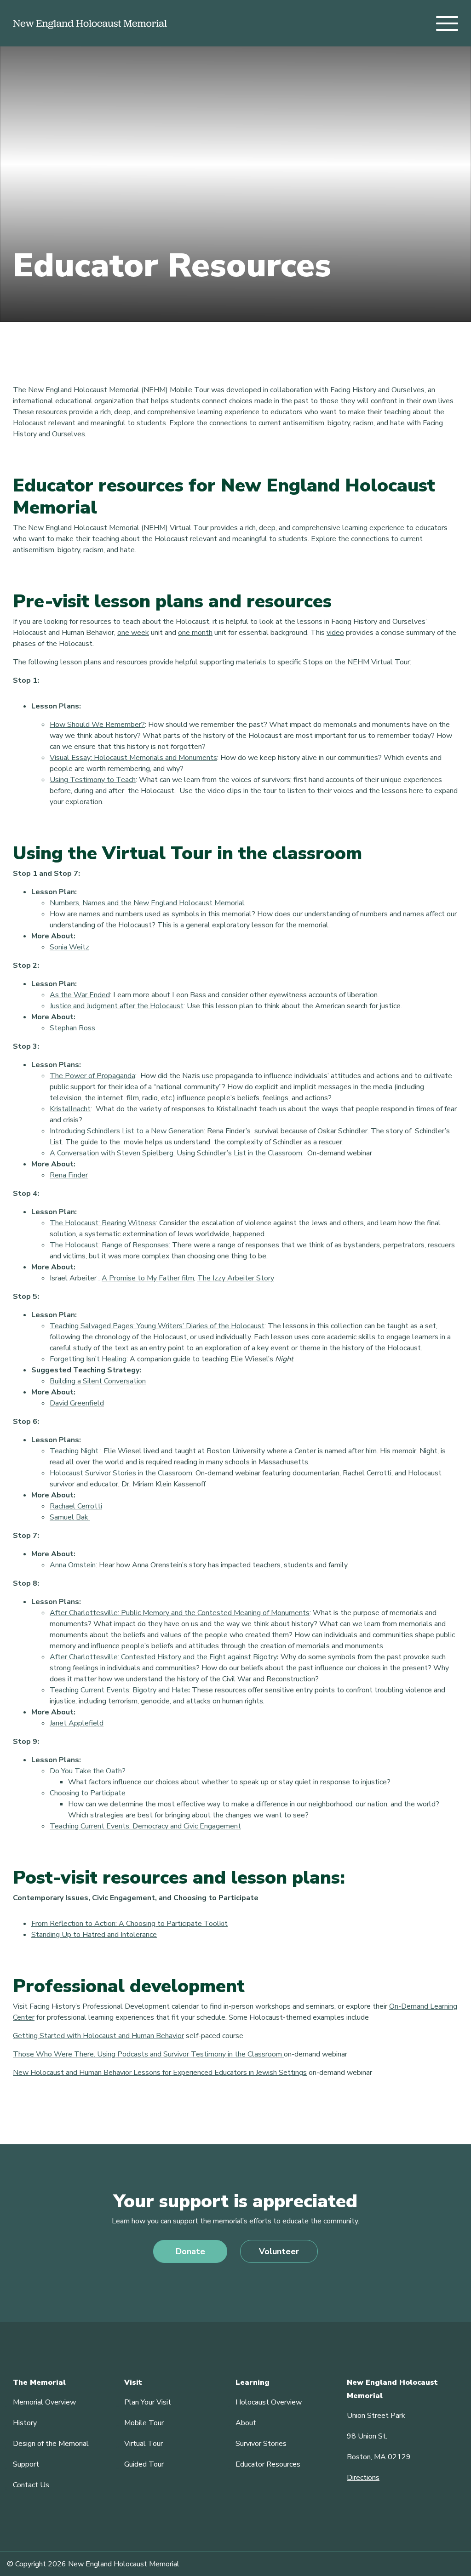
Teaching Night (75, 1451)
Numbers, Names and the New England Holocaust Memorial (147, 903)
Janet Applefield (77, 1723)
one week (133, 633)
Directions (363, 2478)
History (25, 2423)
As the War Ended (80, 995)
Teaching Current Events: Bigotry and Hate (119, 1690)
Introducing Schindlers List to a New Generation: (128, 1131)
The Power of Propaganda (92, 1076)
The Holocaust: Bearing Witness (103, 1223)
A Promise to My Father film (148, 1278)
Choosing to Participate (89, 1793)
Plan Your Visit (148, 2402)
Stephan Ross (72, 1028)
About (246, 2423)
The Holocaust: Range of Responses (109, 1245)
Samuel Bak (70, 1517)
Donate (190, 2251)
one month (195, 633)
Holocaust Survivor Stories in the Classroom (121, 1473)
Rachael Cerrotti (76, 1506)
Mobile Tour (144, 2423)
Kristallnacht (70, 1109)
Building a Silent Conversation (98, 1381)
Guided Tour (144, 2464)
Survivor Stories (261, 2444)
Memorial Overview (44, 2402)
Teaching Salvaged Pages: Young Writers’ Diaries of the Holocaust (157, 1326)
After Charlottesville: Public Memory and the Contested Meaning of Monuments (180, 1613)
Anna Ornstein (73, 1565)
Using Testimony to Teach (93, 780)
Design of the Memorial (51, 2444)
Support (26, 2464)
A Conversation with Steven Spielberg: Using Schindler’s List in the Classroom (176, 1153)
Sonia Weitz (69, 947)
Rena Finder (69, 1175)
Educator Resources (268, 2464)
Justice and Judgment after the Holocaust (117, 1006)
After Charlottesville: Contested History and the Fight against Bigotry (163, 1657)
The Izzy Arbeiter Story (236, 1278)
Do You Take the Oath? (89, 1771)
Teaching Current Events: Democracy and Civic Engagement (145, 1826)
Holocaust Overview (269, 2402)
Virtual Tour (144, 2444)
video (335, 633)
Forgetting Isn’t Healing (88, 1359)
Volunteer (279, 2251)
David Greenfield (77, 1403)
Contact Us (31, 2485)
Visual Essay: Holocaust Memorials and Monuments (133, 758)
